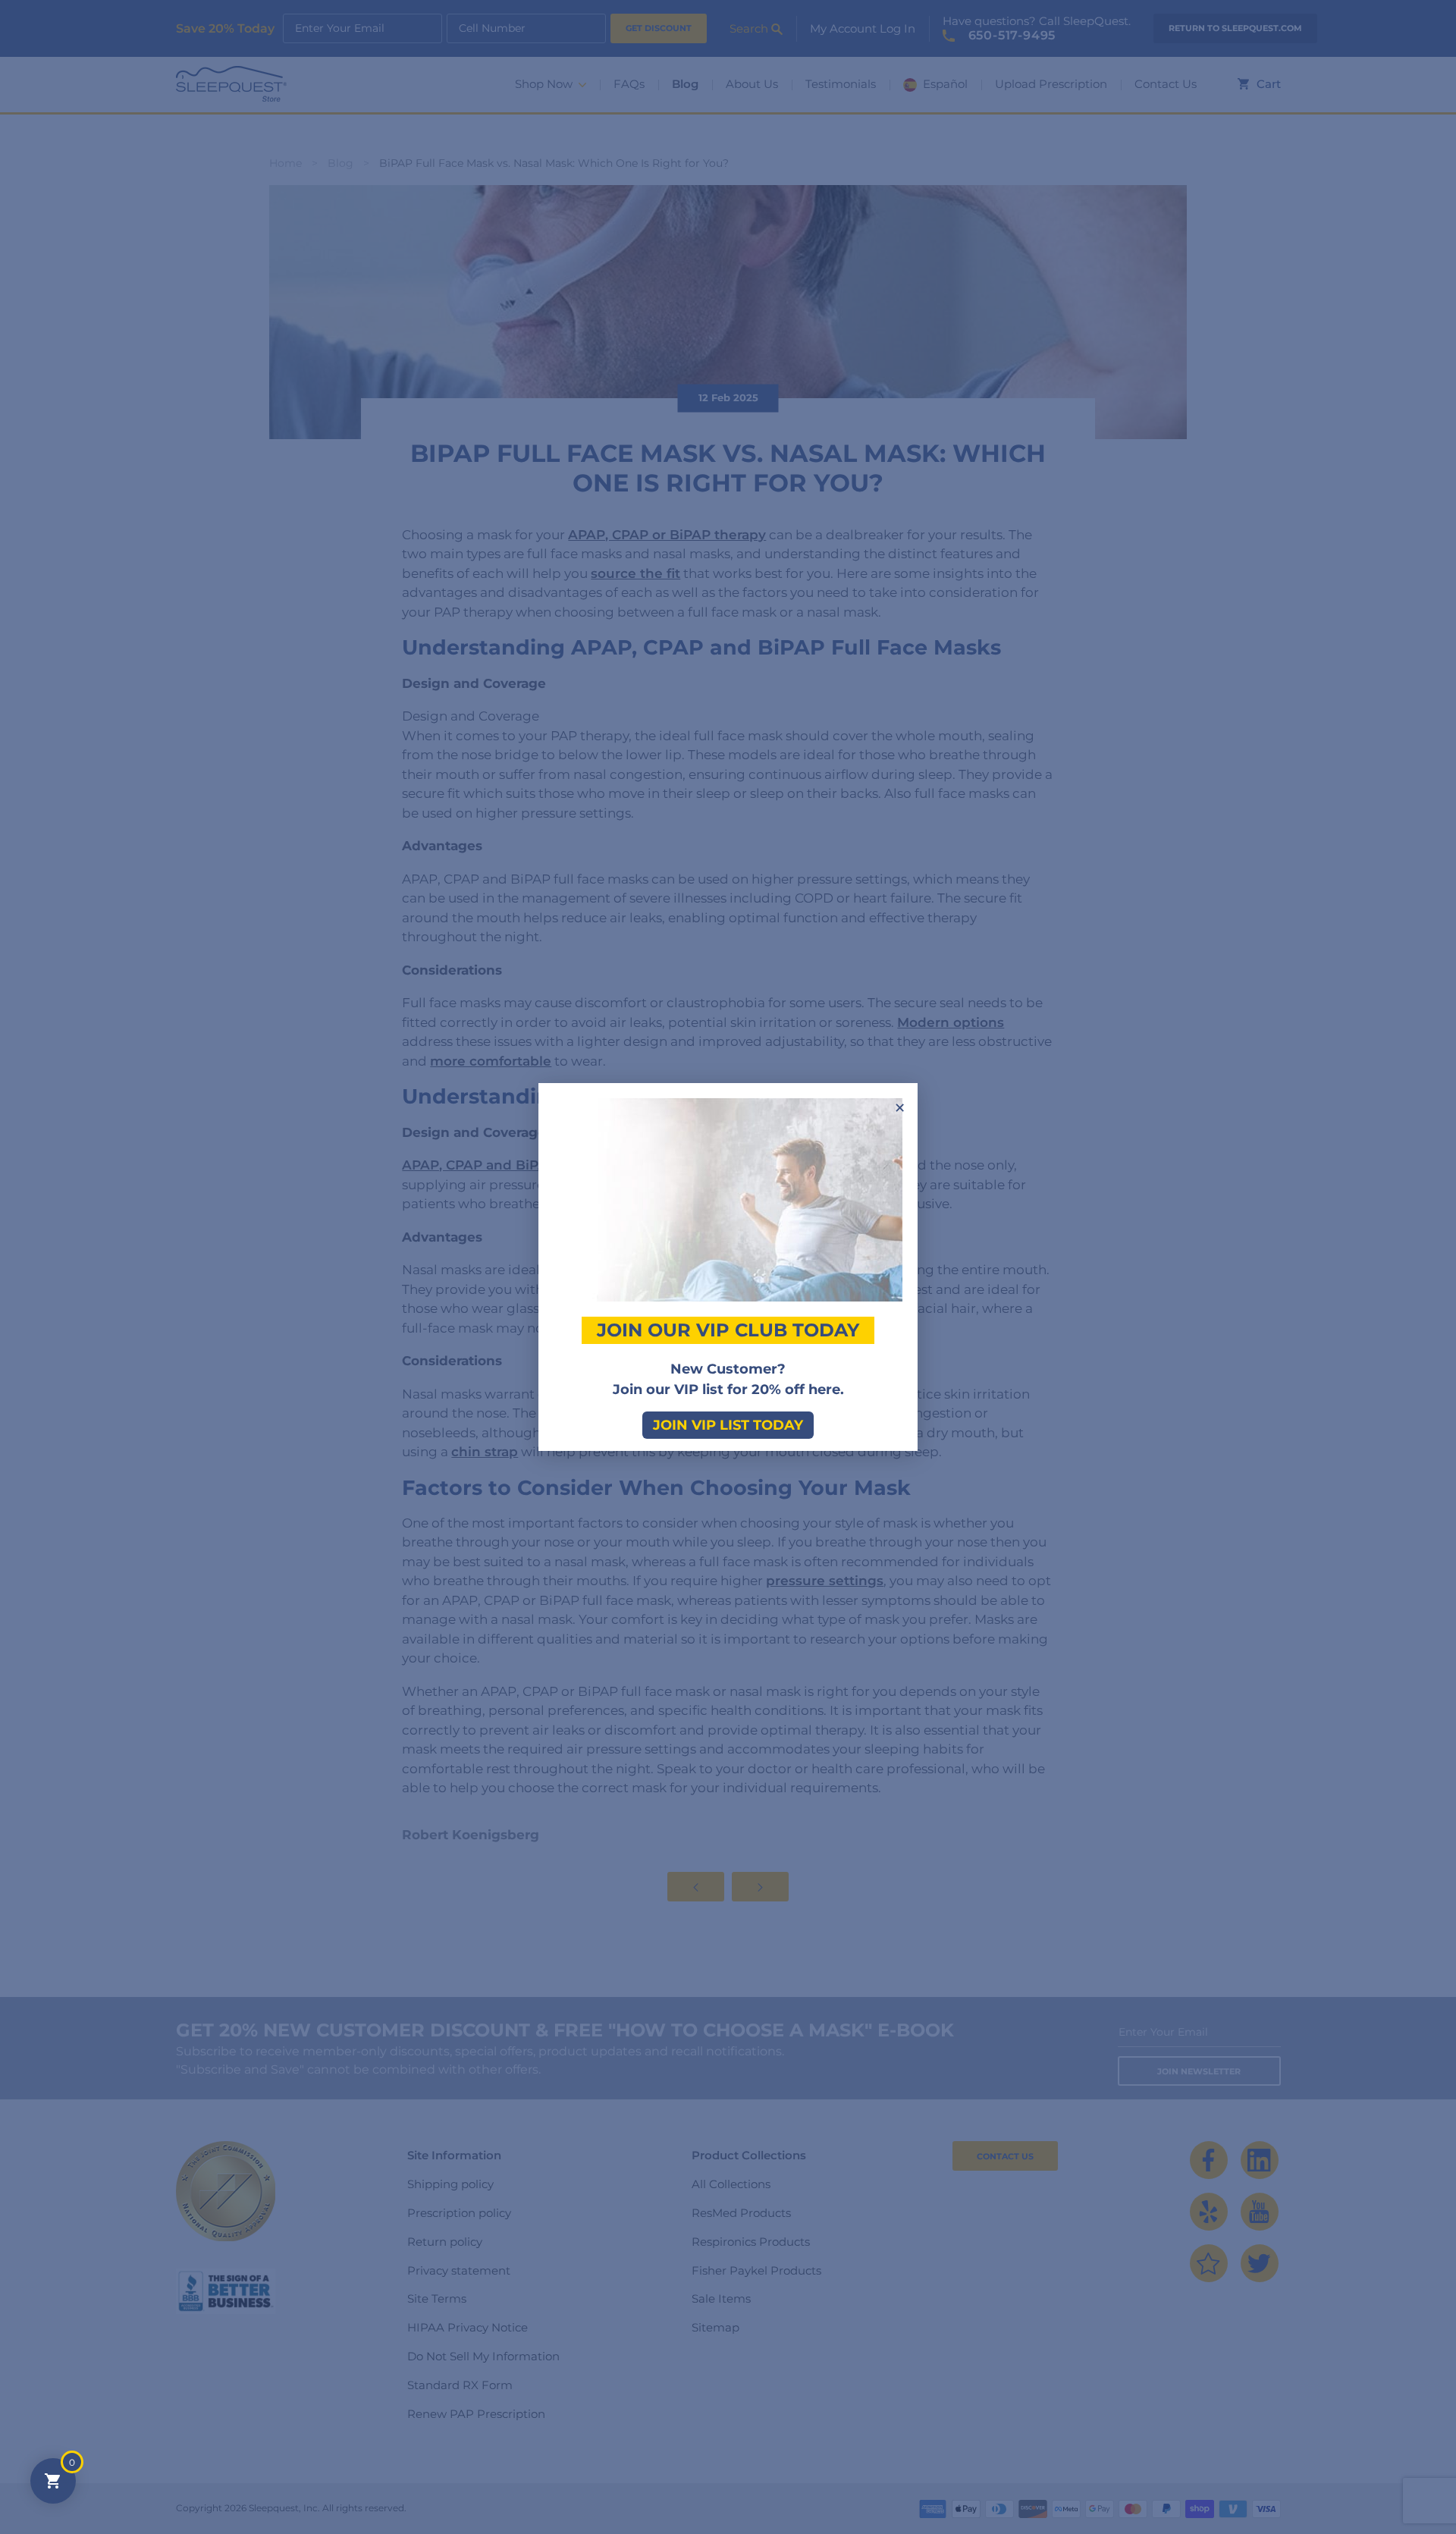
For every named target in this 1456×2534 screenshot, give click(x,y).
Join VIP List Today (728, 1425)
